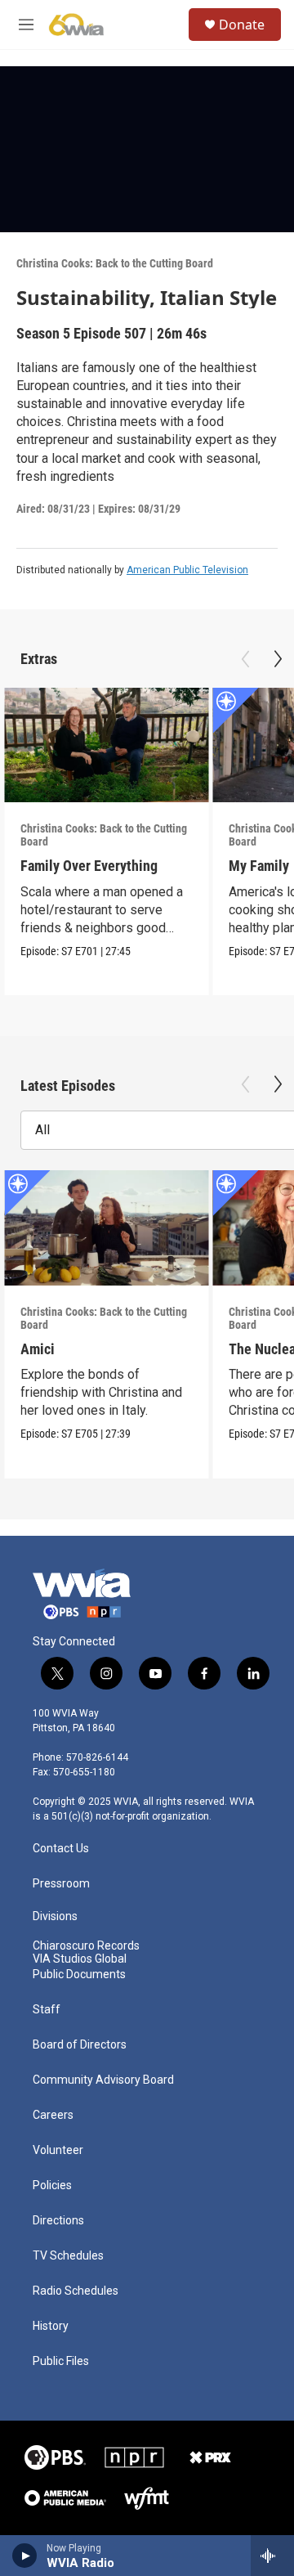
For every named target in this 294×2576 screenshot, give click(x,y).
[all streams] (272, 2556)
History (51, 2326)
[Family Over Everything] (106, 745)
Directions (58, 2221)
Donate (242, 25)
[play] (25, 2556)
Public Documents (79, 1975)
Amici (38, 1349)
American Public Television (187, 570)
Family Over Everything (89, 866)
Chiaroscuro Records (86, 1946)
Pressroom (61, 1884)
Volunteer (58, 2150)
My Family (259, 866)
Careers (53, 2115)
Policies (52, 2186)
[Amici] (106, 1228)
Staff (47, 2010)
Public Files (61, 2361)
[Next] (278, 659)
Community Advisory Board (103, 2080)
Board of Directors (80, 2045)
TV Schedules (68, 2256)
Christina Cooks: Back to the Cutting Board (115, 263)
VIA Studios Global (80, 1959)
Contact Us (61, 1849)
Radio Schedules (76, 2291)
